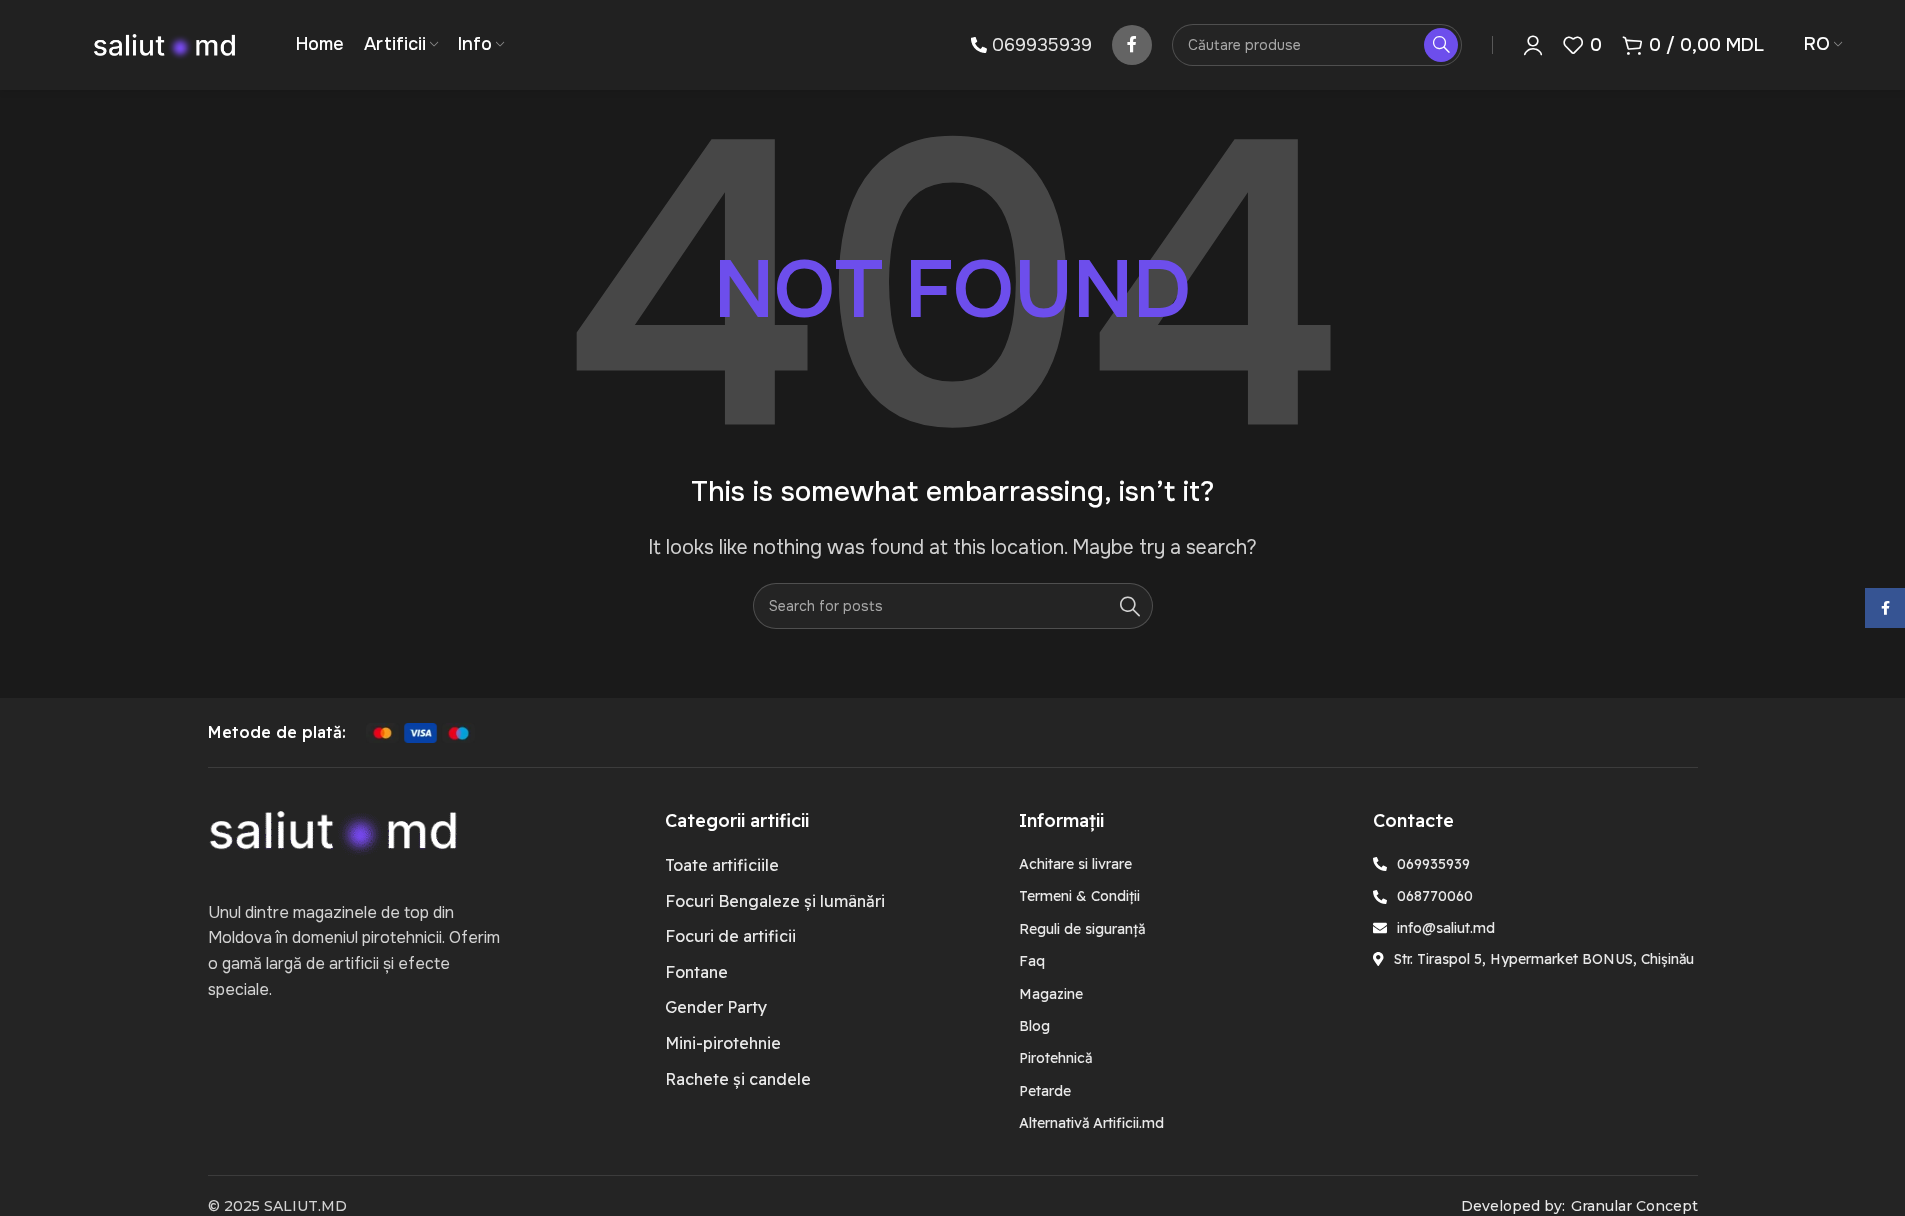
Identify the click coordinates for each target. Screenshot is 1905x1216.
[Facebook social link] (1132, 45)
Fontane (696, 972)
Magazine (1051, 994)
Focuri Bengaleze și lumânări (775, 901)
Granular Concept (1634, 1206)
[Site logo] (165, 44)
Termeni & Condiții (1079, 896)
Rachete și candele (738, 1079)
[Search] (1130, 606)
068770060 (1435, 896)
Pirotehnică (1055, 1058)
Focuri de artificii (730, 936)
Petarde (1045, 1091)
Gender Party (716, 1007)
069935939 (1042, 45)
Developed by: (1513, 1206)
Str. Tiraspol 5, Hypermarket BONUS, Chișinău (1544, 959)
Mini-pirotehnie (723, 1043)
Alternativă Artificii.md (1091, 1123)
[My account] (1533, 45)
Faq (1032, 961)
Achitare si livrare (1075, 864)
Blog (1034, 1026)
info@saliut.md (1446, 928)
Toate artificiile (722, 865)
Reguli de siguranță (1082, 929)
